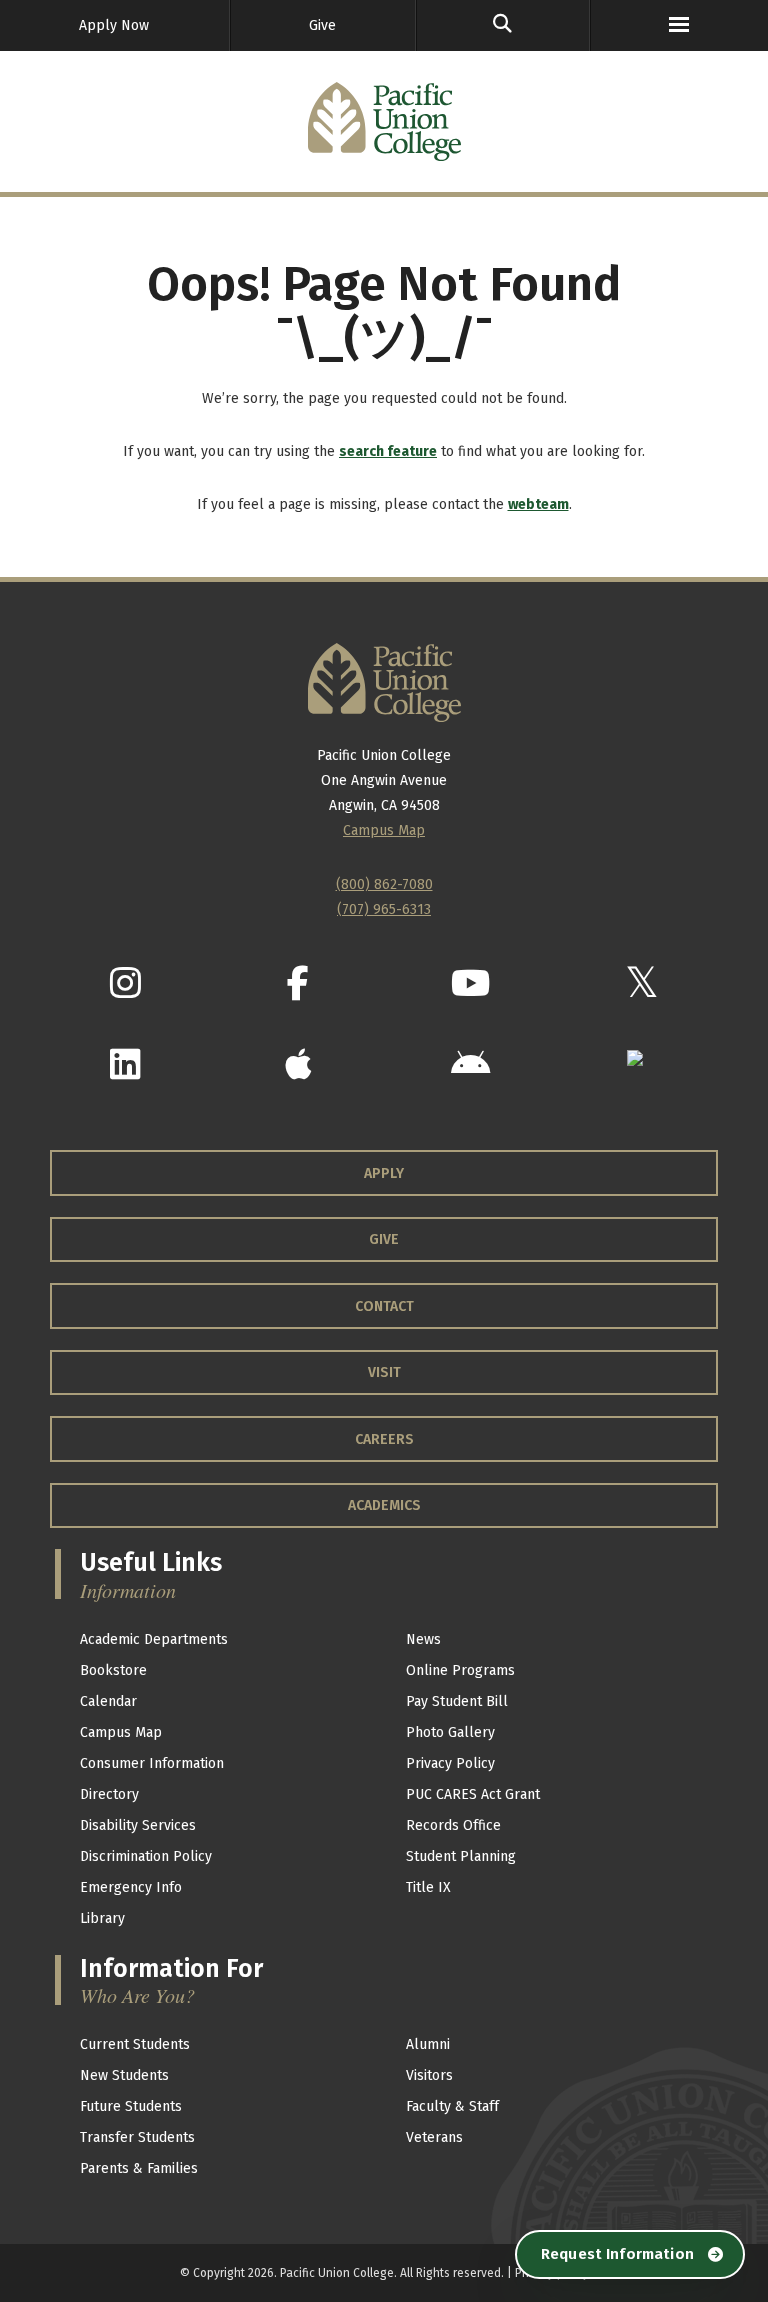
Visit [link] (384, 1372)
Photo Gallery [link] (450, 1732)
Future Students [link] (131, 2106)
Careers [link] (384, 1439)
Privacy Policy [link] (450, 1763)
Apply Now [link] (114, 25)
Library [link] (102, 1918)
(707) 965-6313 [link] (384, 909)
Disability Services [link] (138, 1825)
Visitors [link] (429, 2075)
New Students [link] (124, 2075)
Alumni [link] (428, 2044)
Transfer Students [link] (137, 2137)
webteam (538, 504)
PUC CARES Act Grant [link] (473, 1794)
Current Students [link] (135, 2044)
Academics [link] (384, 1505)
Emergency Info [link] (131, 1887)
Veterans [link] (434, 2137)
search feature (388, 451)
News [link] (423, 1639)
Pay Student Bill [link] (457, 1701)
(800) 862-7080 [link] (384, 884)
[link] (502, 25)
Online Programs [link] (460, 1670)
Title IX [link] (428, 1887)
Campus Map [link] (121, 1732)
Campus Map (384, 830)
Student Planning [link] (461, 1856)
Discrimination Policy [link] (146, 1856)
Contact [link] (384, 1306)
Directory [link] (109, 1794)
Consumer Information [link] (152, 1763)
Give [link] (322, 25)
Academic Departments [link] (154, 1639)
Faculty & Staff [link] (452, 2106)
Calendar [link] (108, 1701)
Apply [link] (384, 1173)
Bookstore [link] (113, 1670)
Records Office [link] (453, 1825)
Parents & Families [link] (139, 2168)
